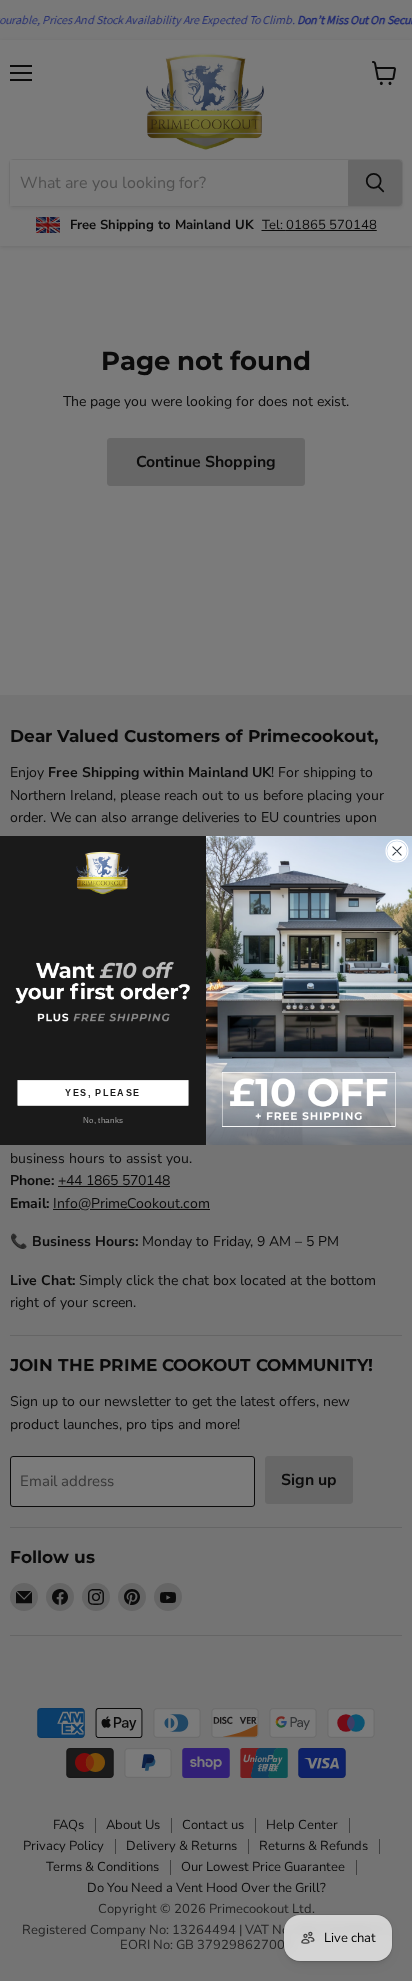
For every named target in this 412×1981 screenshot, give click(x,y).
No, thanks (103, 1119)
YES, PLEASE (103, 1092)
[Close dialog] (397, 851)
